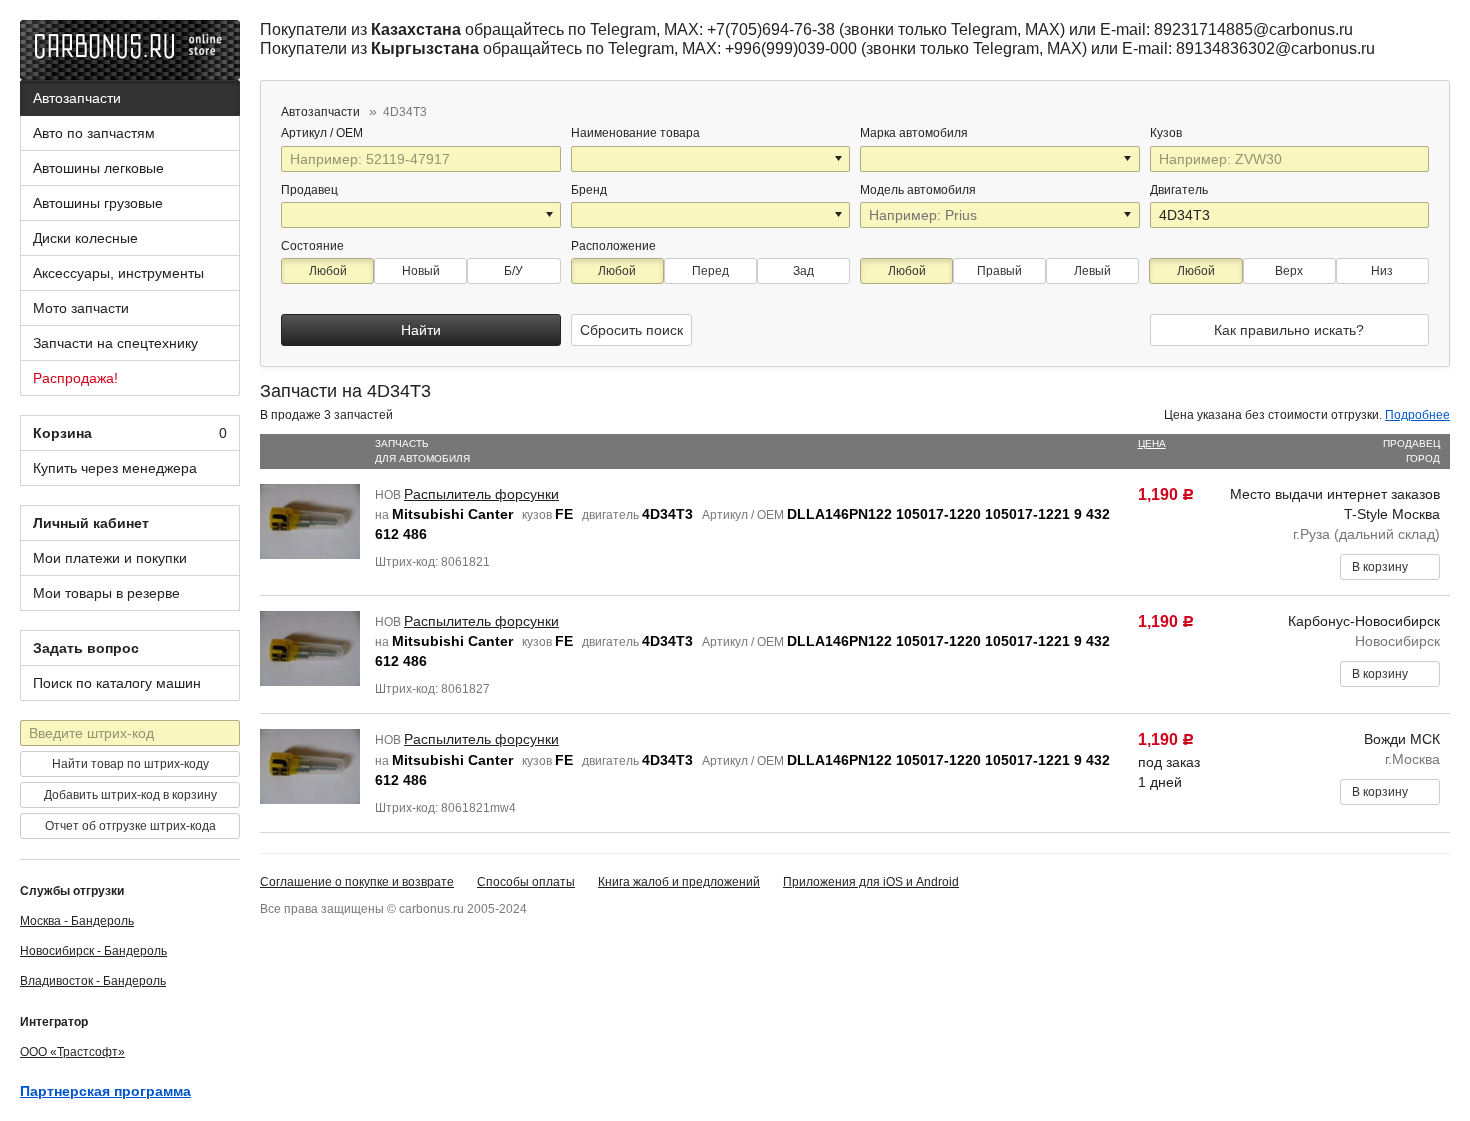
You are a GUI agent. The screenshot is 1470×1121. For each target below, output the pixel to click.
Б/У (513, 271)
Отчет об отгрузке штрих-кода (130, 826)
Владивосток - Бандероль (93, 981)
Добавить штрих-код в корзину (130, 795)
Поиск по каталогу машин (117, 683)
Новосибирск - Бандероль (93, 951)
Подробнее (1417, 415)
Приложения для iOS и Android (871, 882)
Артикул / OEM (323, 133)
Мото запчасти (81, 308)
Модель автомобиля (918, 190)
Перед (710, 271)
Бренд (589, 190)
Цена (1152, 443)
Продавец (309, 190)
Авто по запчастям (94, 133)
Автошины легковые (98, 168)
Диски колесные (85, 238)
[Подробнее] (376, 133)
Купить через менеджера (115, 468)
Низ (1382, 271)
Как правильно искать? (1289, 330)
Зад (803, 271)
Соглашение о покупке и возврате (357, 882)
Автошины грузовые (98, 203)
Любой (328, 271)
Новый (421, 271)
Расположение (613, 246)
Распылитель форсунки (481, 494)
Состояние (312, 246)
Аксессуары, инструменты (118, 273)
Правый (999, 271)
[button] (840, 159)
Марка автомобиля (914, 133)
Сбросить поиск (631, 330)
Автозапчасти (77, 98)
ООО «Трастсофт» (72, 1052)
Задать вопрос (86, 648)
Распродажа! (75, 378)
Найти (421, 330)
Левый (1092, 271)
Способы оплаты (526, 882)
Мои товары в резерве (106, 593)
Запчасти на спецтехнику (115, 343)
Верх (1289, 271)
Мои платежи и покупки (110, 558)
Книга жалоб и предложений (679, 882)
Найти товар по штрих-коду (130, 764)
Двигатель (1180, 190)
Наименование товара (635, 133)
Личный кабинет (91, 523)
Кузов (1167, 133)
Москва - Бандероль (77, 921)
